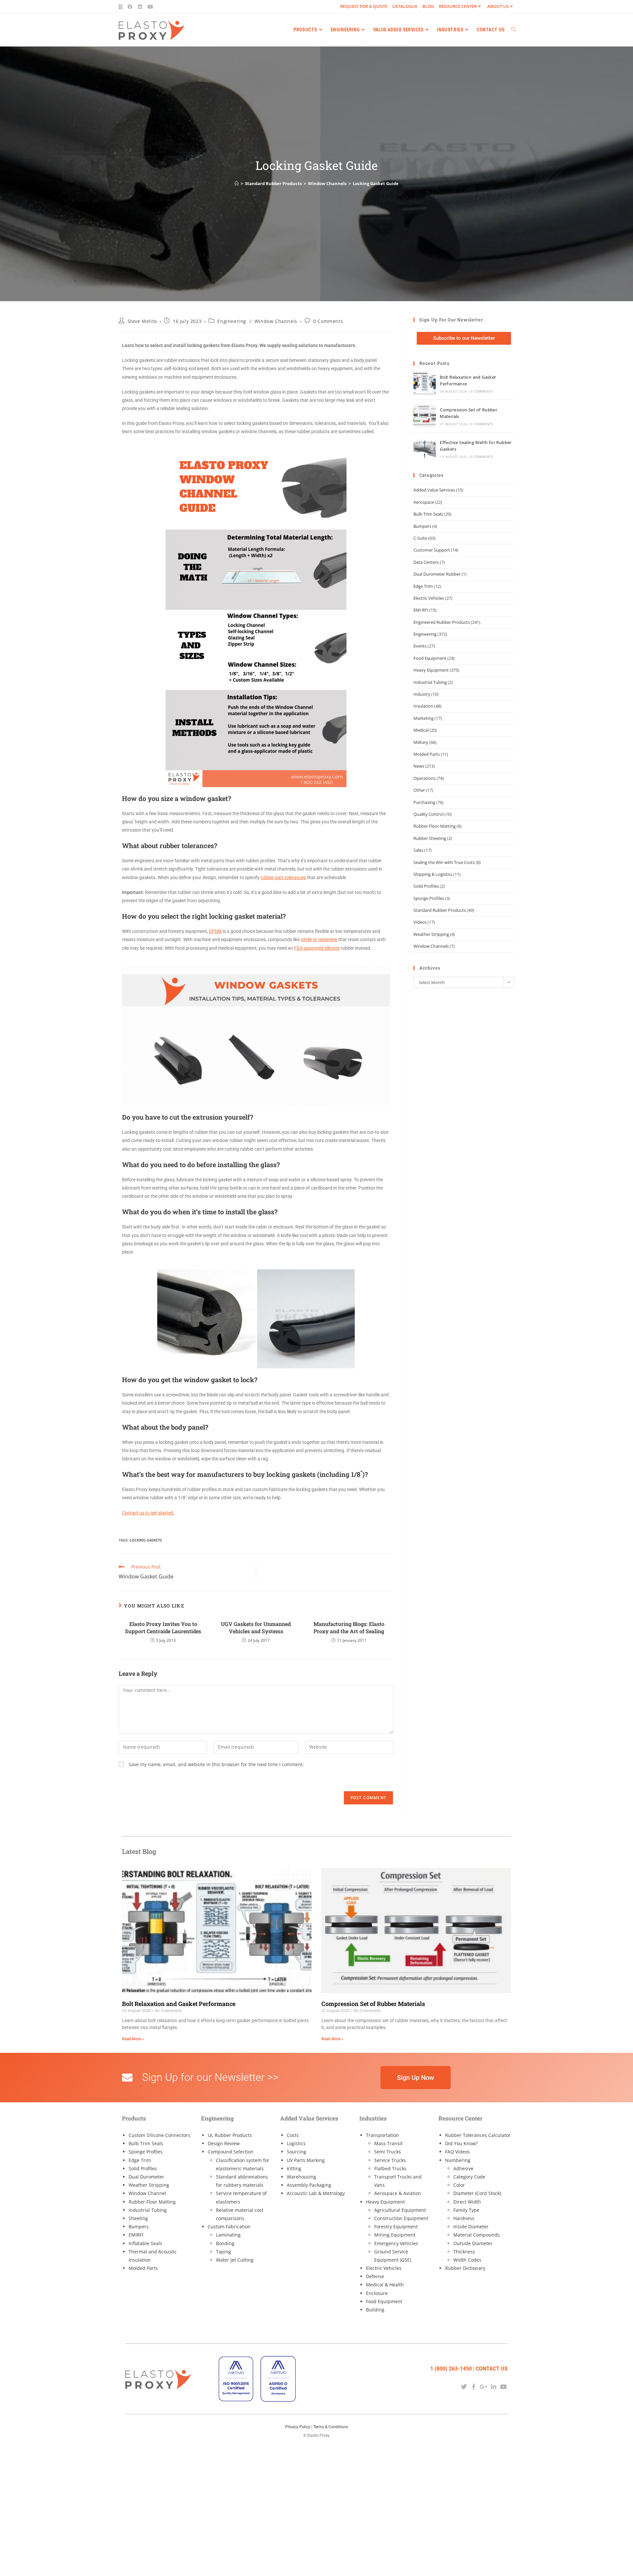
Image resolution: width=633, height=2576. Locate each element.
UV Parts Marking (306, 2160)
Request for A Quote (364, 6)
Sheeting (138, 2218)
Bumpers (422, 526)
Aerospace (424, 502)
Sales (418, 850)
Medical (421, 730)
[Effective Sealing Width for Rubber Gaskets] (425, 449)
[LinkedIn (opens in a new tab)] (140, 7)
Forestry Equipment (396, 2226)
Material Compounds (477, 2235)
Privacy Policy (298, 2427)
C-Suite (420, 538)
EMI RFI (421, 610)
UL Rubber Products (230, 2135)
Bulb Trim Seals (428, 514)
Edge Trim (423, 586)
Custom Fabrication (229, 2226)
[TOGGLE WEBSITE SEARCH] (514, 30)
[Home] (237, 183)
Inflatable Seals (145, 2243)
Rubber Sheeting (430, 838)
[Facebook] (474, 2386)
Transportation (382, 2135)
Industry (422, 694)
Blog (428, 6)
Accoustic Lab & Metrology (316, 2193)
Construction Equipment (401, 2218)
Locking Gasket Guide (376, 183)
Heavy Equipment (431, 670)
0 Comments (328, 321)
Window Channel (147, 2193)
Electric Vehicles (429, 598)
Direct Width (467, 2202)
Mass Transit (388, 2143)
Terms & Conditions (331, 2427)
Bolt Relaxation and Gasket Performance (179, 2004)
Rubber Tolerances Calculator (478, 2135)
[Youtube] (504, 2386)
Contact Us (492, 2369)
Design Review (224, 2143)
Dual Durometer (146, 2177)
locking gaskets (146, 1540)
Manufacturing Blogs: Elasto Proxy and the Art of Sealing (349, 1627)
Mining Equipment (395, 2235)
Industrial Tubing (430, 682)
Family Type (466, 2210)
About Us (498, 6)
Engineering (232, 321)
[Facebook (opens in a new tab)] (130, 7)
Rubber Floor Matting (435, 826)
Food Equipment (430, 658)
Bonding (225, 2243)
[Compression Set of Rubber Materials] (425, 416)
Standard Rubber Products (440, 910)
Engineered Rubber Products (442, 622)
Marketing (423, 718)
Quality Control (428, 814)
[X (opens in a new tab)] (122, 7)
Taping (224, 2252)
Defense (375, 2276)
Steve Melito (142, 321)
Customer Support (432, 550)
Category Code (469, 2177)
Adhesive (463, 2168)
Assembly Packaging (309, 2185)
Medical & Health (385, 2285)
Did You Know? (461, 2143)
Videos (420, 922)
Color (459, 2185)
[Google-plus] (483, 2386)
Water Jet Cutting (235, 2260)
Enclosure (377, 2293)
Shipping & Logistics (433, 874)
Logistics (296, 2143)
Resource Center (458, 6)
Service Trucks (390, 2160)
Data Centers (426, 562)
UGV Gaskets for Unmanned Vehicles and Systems (256, 1627)
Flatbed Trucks (390, 2168)
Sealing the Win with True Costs (444, 862)
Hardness (464, 2218)
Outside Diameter (473, 2243)
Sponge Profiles (429, 898)
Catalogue (405, 6)
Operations (424, 778)
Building (375, 2310)
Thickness (464, 2252)
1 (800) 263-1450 (451, 2369)
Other (419, 790)
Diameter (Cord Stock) (477, 2193)
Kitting (294, 2168)
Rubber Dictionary (465, 2268)
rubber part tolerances (283, 877)
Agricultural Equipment (400, 2210)
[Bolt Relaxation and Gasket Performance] (425, 383)
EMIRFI (136, 2235)
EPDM (215, 931)
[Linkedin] (494, 2386)
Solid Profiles (426, 886)
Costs (293, 2135)
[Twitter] (464, 2386)
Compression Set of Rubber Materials (373, 2004)
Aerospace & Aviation (398, 2193)
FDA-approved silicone (317, 948)
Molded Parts (427, 754)
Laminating (228, 2235)
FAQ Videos (457, 2152)
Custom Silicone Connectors (159, 2135)
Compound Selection (231, 2152)
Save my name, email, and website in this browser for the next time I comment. (216, 1764)
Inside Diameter (471, 2226)
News (419, 766)
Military (421, 742)
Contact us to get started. (148, 1513)
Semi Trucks (388, 2152)
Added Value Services (434, 490)
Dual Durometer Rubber (437, 574)
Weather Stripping (431, 934)
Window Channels (276, 321)
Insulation (423, 706)
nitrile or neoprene (319, 939)
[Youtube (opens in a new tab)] (150, 7)
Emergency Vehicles (396, 2243)
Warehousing (301, 2177)
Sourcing (297, 2152)
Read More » (133, 2039)
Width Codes (467, 2260)
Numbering (458, 2160)
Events (420, 646)
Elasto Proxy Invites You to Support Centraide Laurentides (163, 1627)
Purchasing (424, 802)
